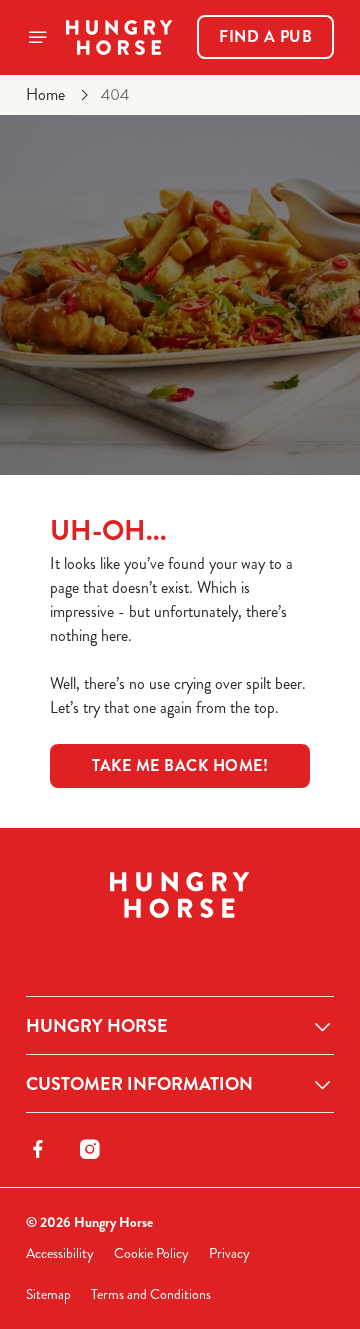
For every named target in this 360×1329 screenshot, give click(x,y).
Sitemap (48, 1294)
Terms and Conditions (151, 1294)
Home (45, 94)
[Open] (38, 37)
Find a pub (265, 36)
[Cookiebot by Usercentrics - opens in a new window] (254, 286)
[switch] (308, 692)
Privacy (229, 1253)
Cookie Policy (151, 1253)
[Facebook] (38, 1149)
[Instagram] (90, 1149)
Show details (252, 897)
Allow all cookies (180, 960)
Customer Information (139, 1084)
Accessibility (60, 1253)
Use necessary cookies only (180, 1026)
